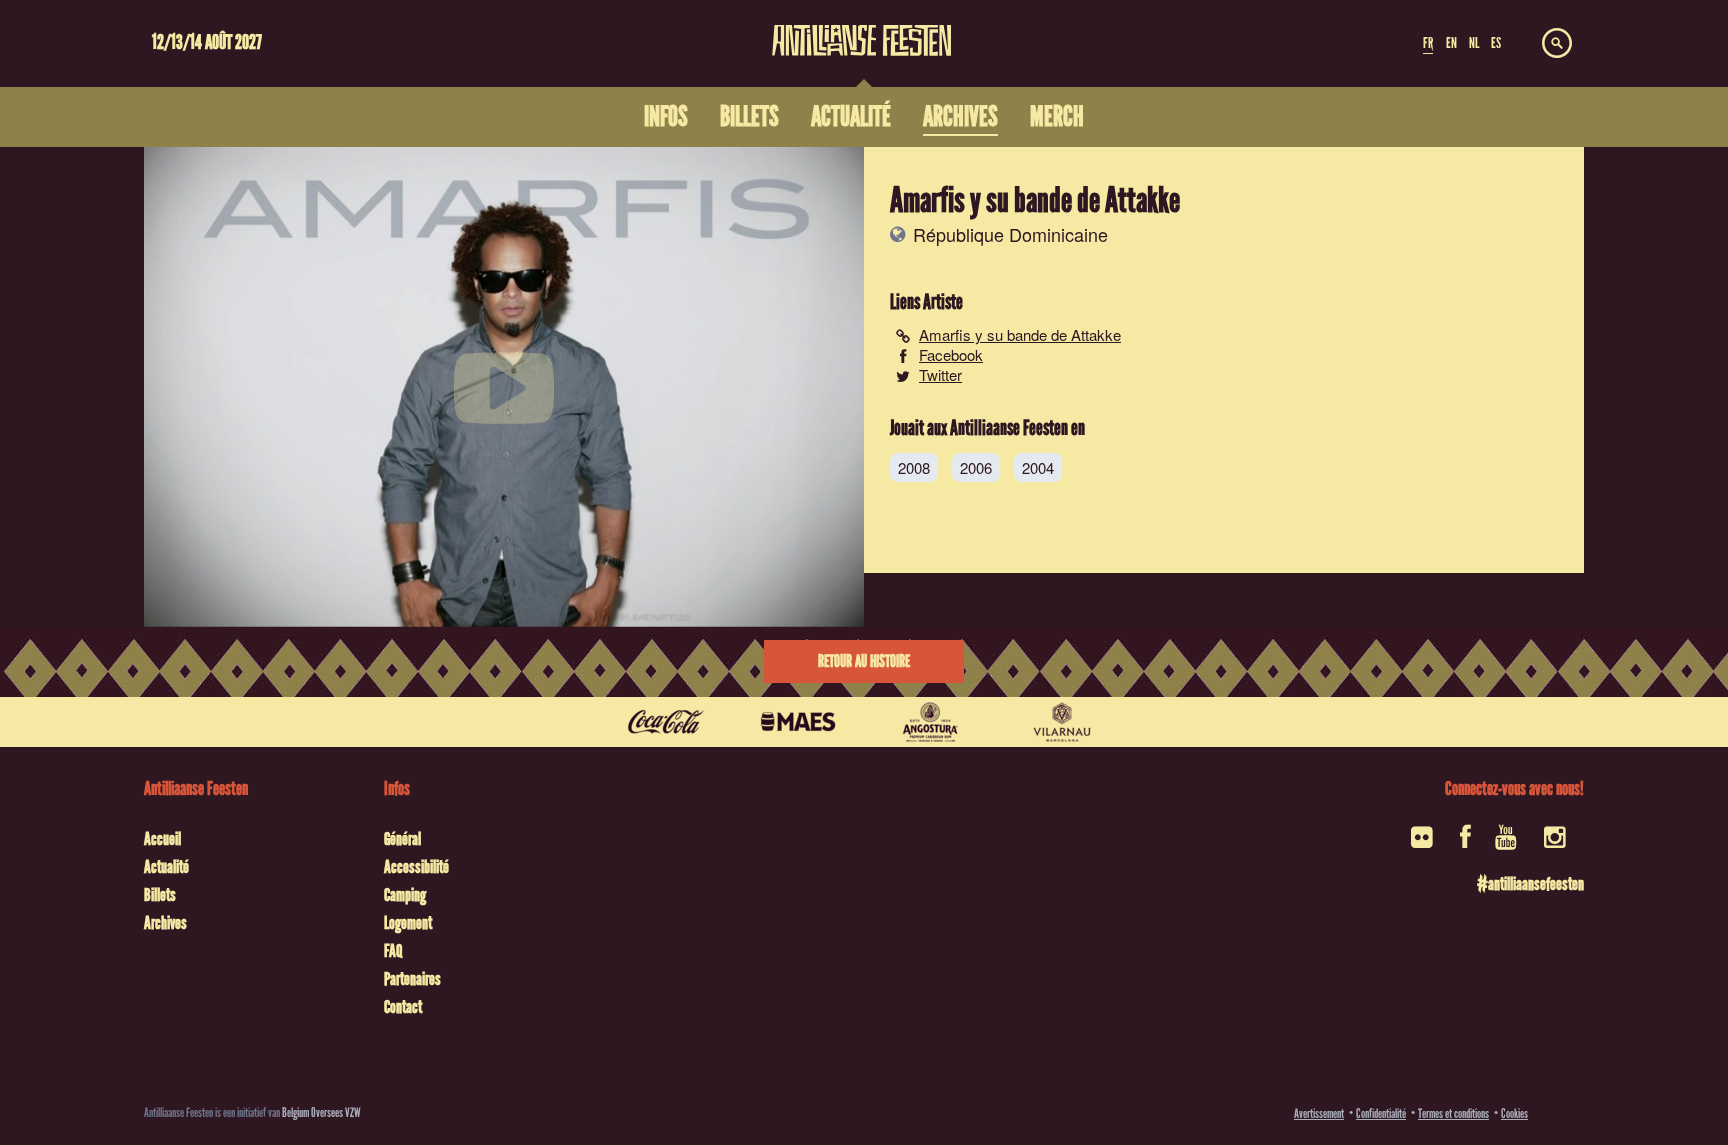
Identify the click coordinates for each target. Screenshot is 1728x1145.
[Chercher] (1557, 44)
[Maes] (798, 722)
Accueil (162, 839)
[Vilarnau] (1062, 722)
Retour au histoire (864, 661)
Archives (165, 923)
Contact (403, 1007)
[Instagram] (1556, 843)
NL (1474, 43)
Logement (408, 923)
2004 (1038, 467)
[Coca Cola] (666, 722)
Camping (405, 895)
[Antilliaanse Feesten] (862, 28)
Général (402, 839)
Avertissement (1319, 1113)
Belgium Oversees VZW (321, 1112)
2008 (914, 467)
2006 (976, 467)
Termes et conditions (1453, 1113)
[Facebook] (1465, 843)
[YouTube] (1507, 843)
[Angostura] (930, 722)
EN (1451, 43)
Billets (160, 895)
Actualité (166, 867)
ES (1496, 43)
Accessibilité (416, 867)
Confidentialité (1381, 1113)
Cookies (1514, 1113)
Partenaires (412, 979)
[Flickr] (1423, 843)
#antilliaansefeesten (1530, 884)
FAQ (393, 951)
